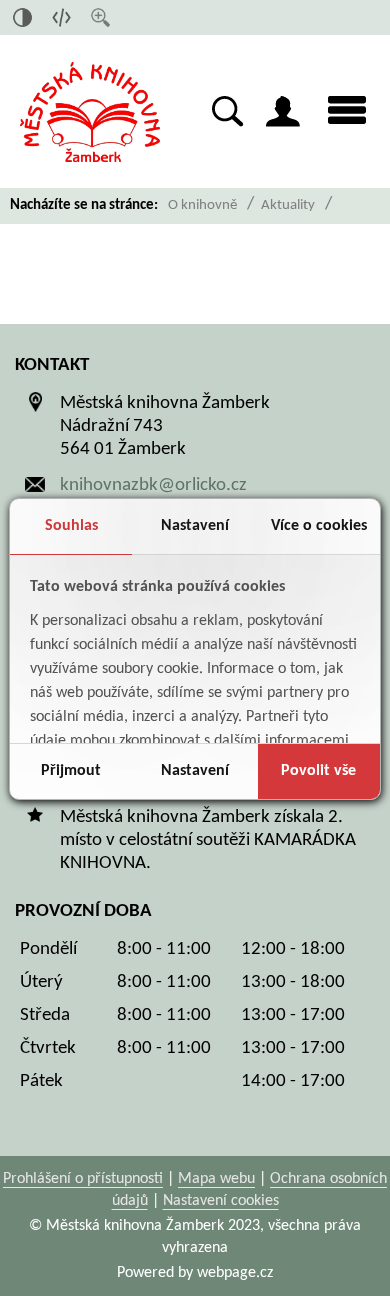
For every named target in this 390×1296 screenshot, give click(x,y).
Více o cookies (319, 526)
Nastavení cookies (221, 1201)
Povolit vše (318, 771)
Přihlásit (283, 111)
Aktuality (288, 205)
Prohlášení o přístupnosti (83, 1179)
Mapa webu (216, 1179)
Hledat (228, 111)
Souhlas (71, 526)
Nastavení (195, 526)
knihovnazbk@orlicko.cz (153, 485)
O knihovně (202, 205)
